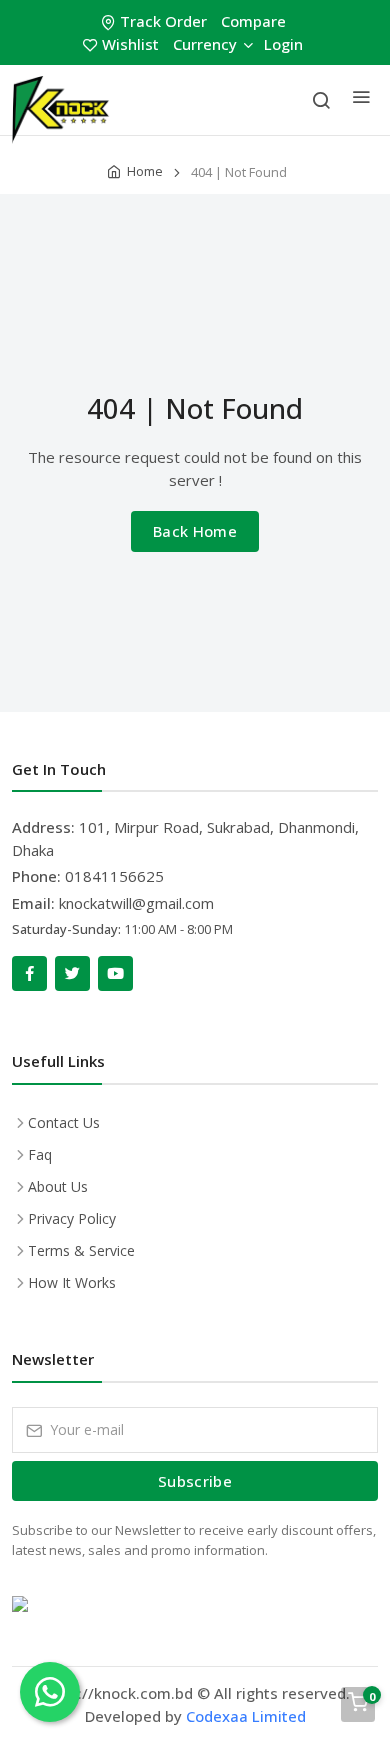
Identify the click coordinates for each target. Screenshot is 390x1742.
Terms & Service (81, 1250)
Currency (205, 44)
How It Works (72, 1282)
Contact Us (64, 1122)
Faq (40, 1154)
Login (283, 44)
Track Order (163, 21)
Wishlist (130, 44)
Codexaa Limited (246, 1716)
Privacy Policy (72, 1218)
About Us (58, 1186)
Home (145, 171)
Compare (253, 21)
